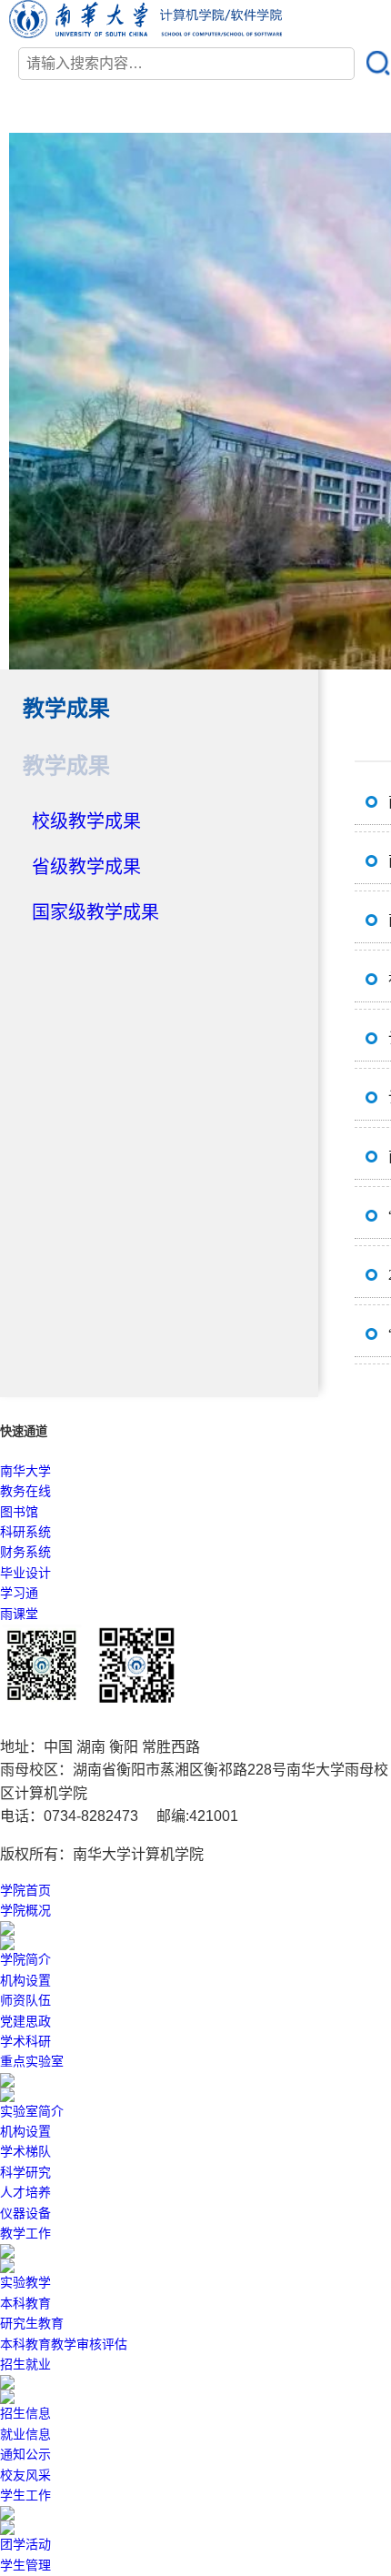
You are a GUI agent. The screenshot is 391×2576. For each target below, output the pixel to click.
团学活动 (25, 2545)
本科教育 (25, 2304)
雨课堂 (19, 1614)
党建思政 (25, 2022)
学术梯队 (25, 2152)
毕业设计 (25, 1573)
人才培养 (25, 2193)
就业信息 (25, 2435)
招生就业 (25, 2365)
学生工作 (25, 2495)
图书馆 (19, 1512)
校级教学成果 (86, 821)
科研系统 (25, 1532)
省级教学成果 (86, 867)
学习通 (19, 1593)
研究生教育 (32, 2324)
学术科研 (25, 2042)
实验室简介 (32, 2112)
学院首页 (25, 1891)
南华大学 (25, 1471)
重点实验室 (32, 2062)
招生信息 (25, 2414)
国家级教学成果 (95, 912)
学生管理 (25, 2566)
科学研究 (25, 2173)
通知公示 (25, 2455)
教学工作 (25, 2234)
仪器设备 (25, 2214)
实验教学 (25, 2283)
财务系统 (25, 1552)
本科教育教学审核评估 (64, 2345)
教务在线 (25, 1491)
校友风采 (25, 2475)
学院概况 (25, 1911)
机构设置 (25, 1981)
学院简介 (25, 1960)
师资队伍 (25, 2001)
